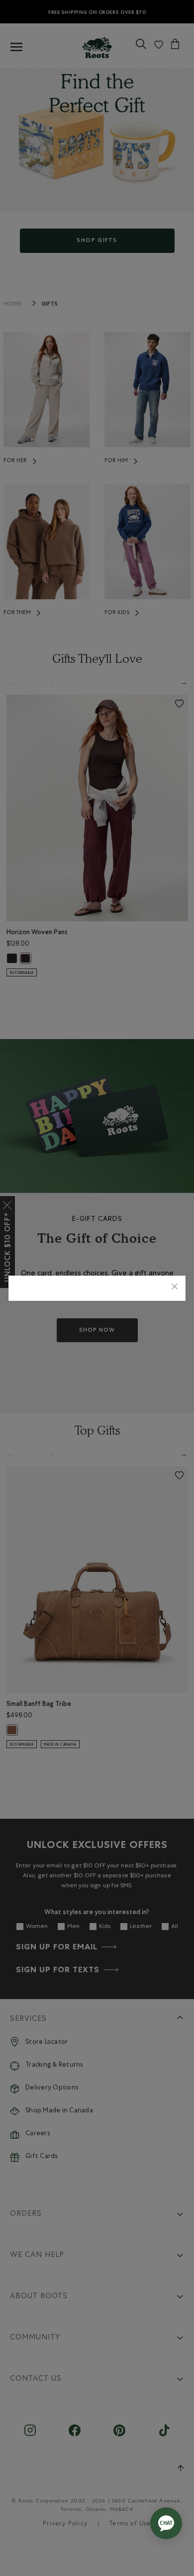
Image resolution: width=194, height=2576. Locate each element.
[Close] (175, 1288)
